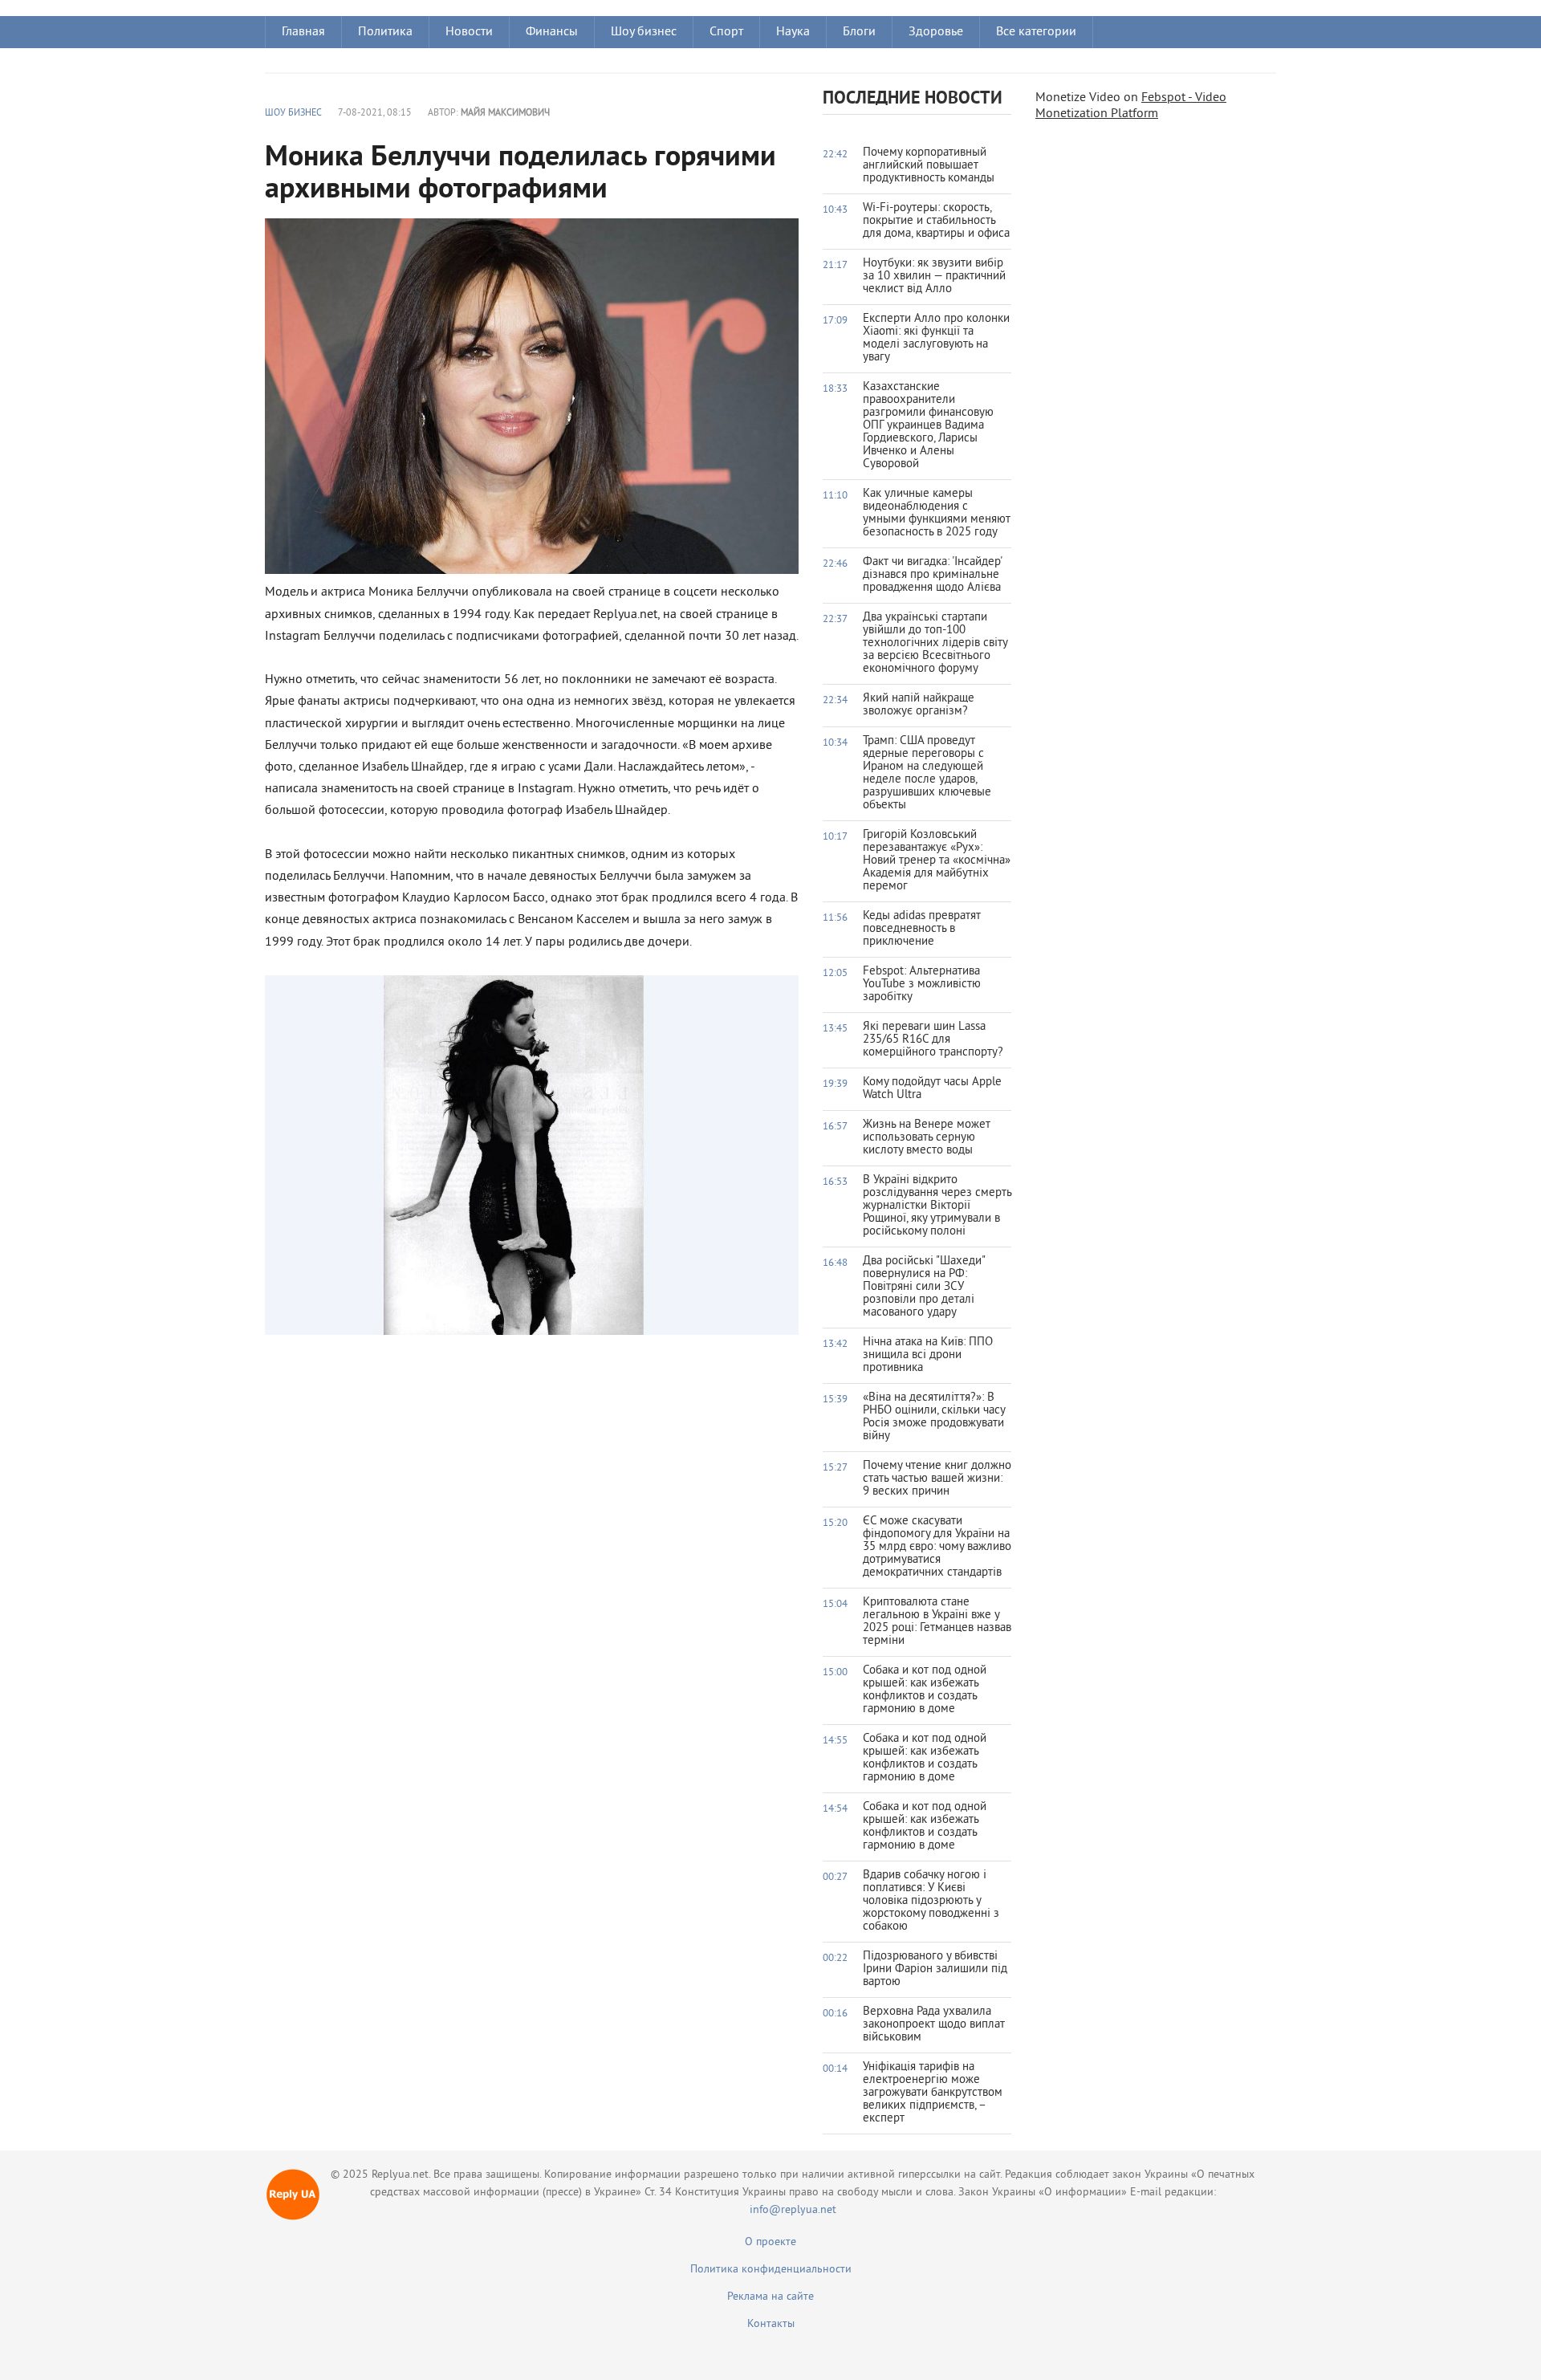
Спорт (726, 32)
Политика (385, 32)
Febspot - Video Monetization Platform (1131, 106)
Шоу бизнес (644, 32)
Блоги (859, 32)
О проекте (770, 2242)
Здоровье (936, 32)
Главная (303, 32)
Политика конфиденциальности (771, 2270)
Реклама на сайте (770, 2297)
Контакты (771, 2324)
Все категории (1036, 32)
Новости (469, 32)
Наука (793, 32)
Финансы (552, 32)
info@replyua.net (793, 2210)
